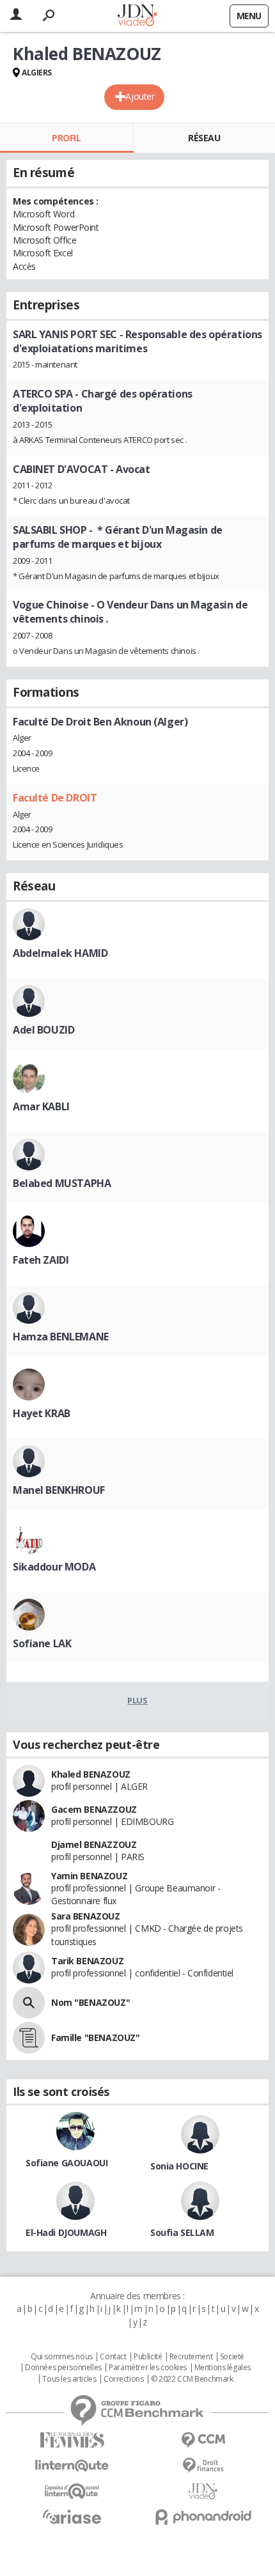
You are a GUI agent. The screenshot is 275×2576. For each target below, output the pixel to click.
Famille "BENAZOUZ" (95, 2037)
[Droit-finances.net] (203, 2466)
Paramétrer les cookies (148, 2368)
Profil (66, 138)
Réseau (204, 138)
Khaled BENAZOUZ (91, 1774)
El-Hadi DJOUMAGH (66, 2232)
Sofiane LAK (42, 1643)
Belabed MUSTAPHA (62, 1183)
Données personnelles (63, 2368)
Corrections (123, 2379)
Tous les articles (69, 2379)
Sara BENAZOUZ (86, 1916)
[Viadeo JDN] (203, 2491)
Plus (137, 1700)
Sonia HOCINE (179, 2166)
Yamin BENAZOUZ (89, 1876)
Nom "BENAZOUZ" (90, 2002)
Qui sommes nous (62, 2357)
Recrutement (191, 2357)
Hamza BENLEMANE (61, 1337)
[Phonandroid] (203, 2517)
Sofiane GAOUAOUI (67, 2163)
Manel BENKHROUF (59, 1490)
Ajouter (140, 96)
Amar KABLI (41, 1106)
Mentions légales (223, 2368)
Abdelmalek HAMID (60, 953)
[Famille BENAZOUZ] (29, 2038)
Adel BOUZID (43, 1030)
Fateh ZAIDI (41, 1260)
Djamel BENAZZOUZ (94, 1844)
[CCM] (203, 2440)
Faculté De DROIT (55, 798)
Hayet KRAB (42, 1413)
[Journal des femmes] (72, 2440)
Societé (232, 2357)
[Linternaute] (72, 2466)
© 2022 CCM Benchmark (192, 2379)
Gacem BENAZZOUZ (94, 1809)
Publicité (148, 2357)
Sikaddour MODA (54, 1567)
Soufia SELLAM (182, 2232)
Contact (113, 2357)
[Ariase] (72, 2517)
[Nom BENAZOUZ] (29, 2003)
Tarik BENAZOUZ (87, 1961)
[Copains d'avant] (72, 2491)
